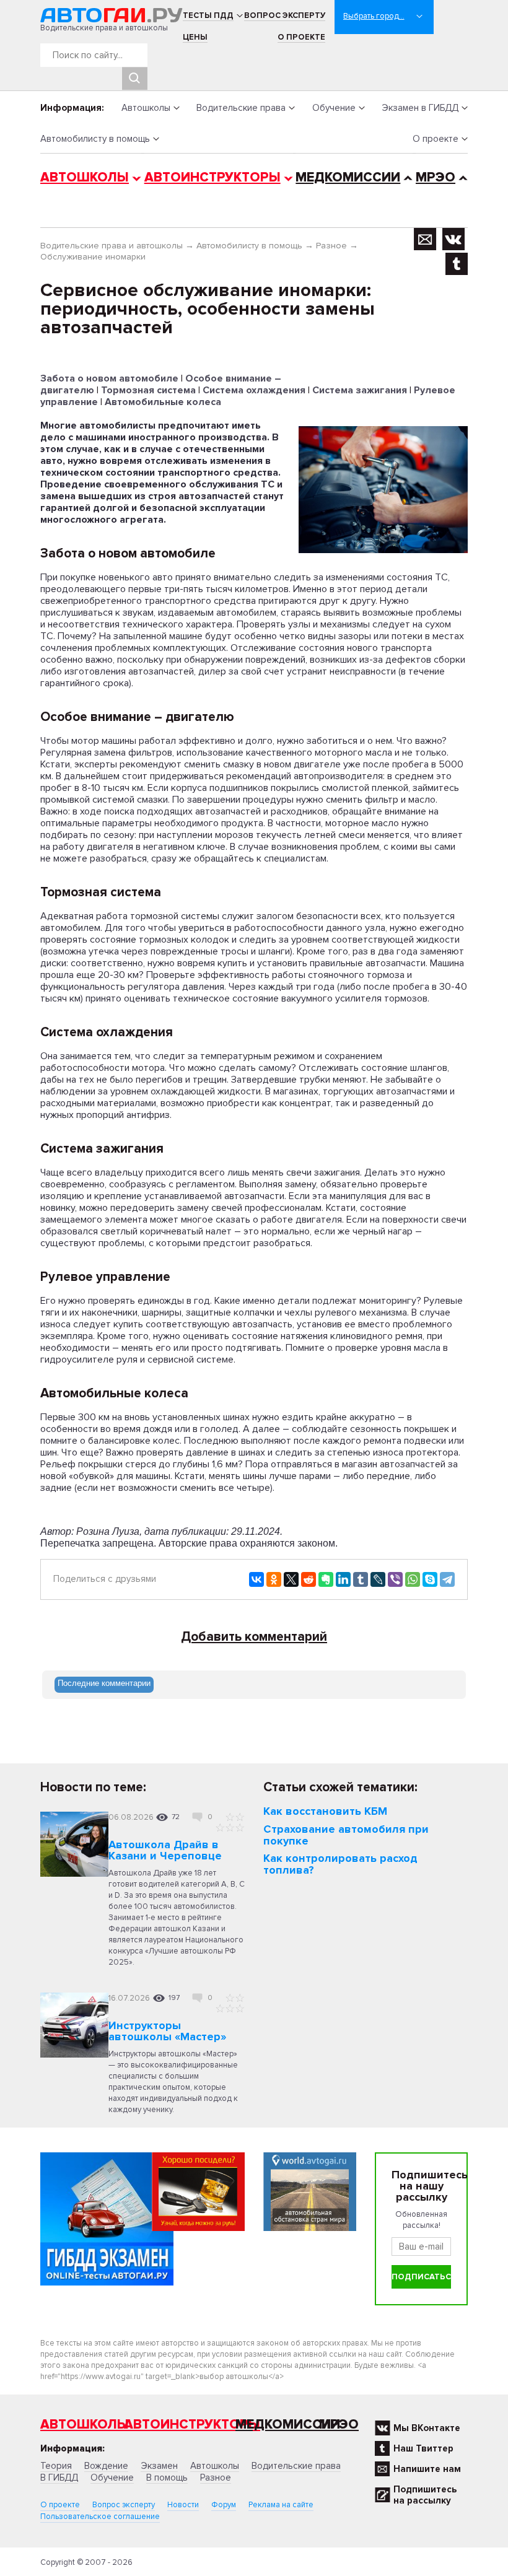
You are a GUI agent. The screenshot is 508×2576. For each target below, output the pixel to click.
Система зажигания (360, 390)
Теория (56, 2466)
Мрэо (339, 2425)
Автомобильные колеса (163, 402)
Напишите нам (427, 2469)
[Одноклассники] (274, 1579)
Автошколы (146, 108)
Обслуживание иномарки (93, 257)
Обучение (334, 108)
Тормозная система (148, 390)
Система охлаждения (254, 390)
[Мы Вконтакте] (453, 239)
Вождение (106, 2466)
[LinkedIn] (343, 1579)
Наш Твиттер (423, 2448)
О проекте (301, 37)
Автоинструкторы (212, 177)
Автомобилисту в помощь (95, 139)
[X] (291, 1579)
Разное (331, 246)
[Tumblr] (361, 1579)
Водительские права (241, 108)
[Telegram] (447, 1579)
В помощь (167, 2478)
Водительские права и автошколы (112, 246)
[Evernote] (326, 1579)
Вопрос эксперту (285, 15)
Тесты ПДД (208, 15)
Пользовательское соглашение (100, 2517)
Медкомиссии (348, 177)
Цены (195, 37)
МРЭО (436, 177)
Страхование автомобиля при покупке (346, 1835)
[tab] (104, 1685)
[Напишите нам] (425, 239)
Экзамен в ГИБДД (420, 108)
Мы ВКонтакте (427, 2428)
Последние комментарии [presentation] (104, 1683)
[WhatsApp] (413, 1579)
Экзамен (159, 2466)
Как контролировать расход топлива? (340, 1864)
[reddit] (309, 1579)
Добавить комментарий (254, 1637)
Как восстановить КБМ (325, 1811)
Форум (224, 2505)
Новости (183, 2505)
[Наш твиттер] (457, 264)
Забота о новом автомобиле (109, 378)
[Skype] (430, 1579)
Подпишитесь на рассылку (425, 2495)
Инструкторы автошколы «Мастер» (167, 2031)
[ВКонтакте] (256, 1579)
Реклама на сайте (281, 2505)
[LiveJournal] (378, 1579)
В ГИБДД (59, 2478)
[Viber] (395, 1579)
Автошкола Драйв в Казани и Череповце (165, 1850)
